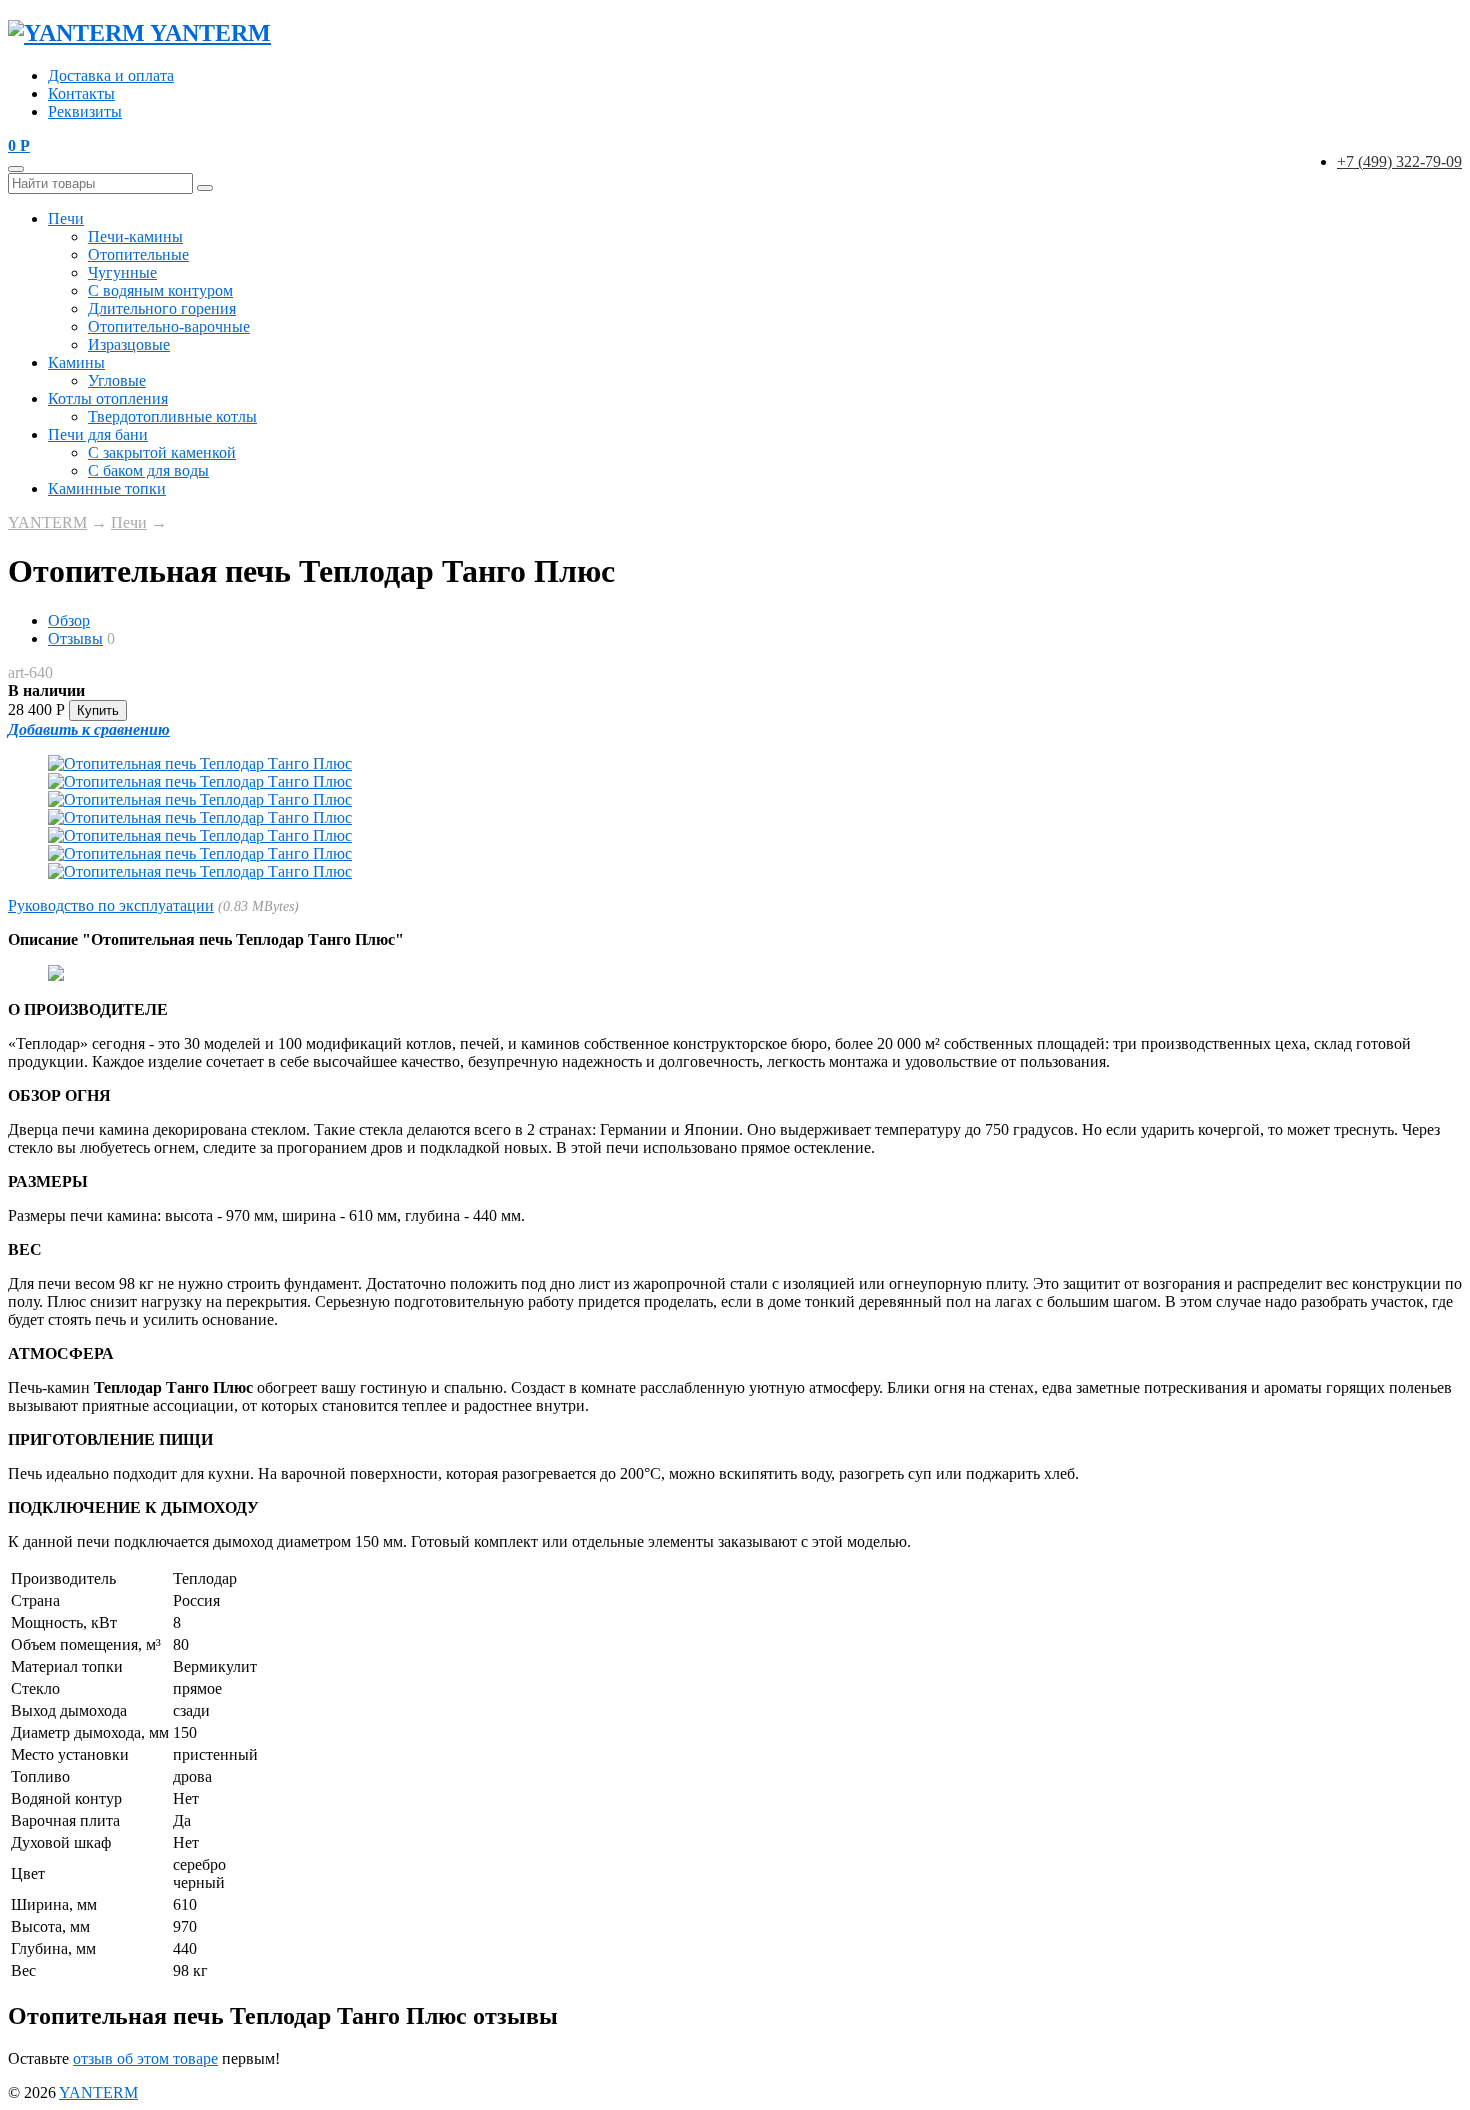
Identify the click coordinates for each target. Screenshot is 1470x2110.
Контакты (81, 93)
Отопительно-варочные (169, 326)
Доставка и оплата (111, 75)
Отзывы (75, 638)
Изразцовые (129, 344)
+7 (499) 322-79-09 (1399, 161)
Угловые (117, 380)
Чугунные (122, 272)
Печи (66, 218)
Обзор (69, 620)
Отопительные (138, 254)
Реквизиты (85, 111)
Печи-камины (135, 236)
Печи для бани (98, 434)
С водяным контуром (160, 290)
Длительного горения (162, 308)
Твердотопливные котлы (172, 416)
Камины (76, 362)
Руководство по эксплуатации (111, 905)
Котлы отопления (108, 398)
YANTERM (47, 522)
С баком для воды (148, 470)
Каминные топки (107, 488)
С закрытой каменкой (162, 452)
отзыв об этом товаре (145, 2058)
